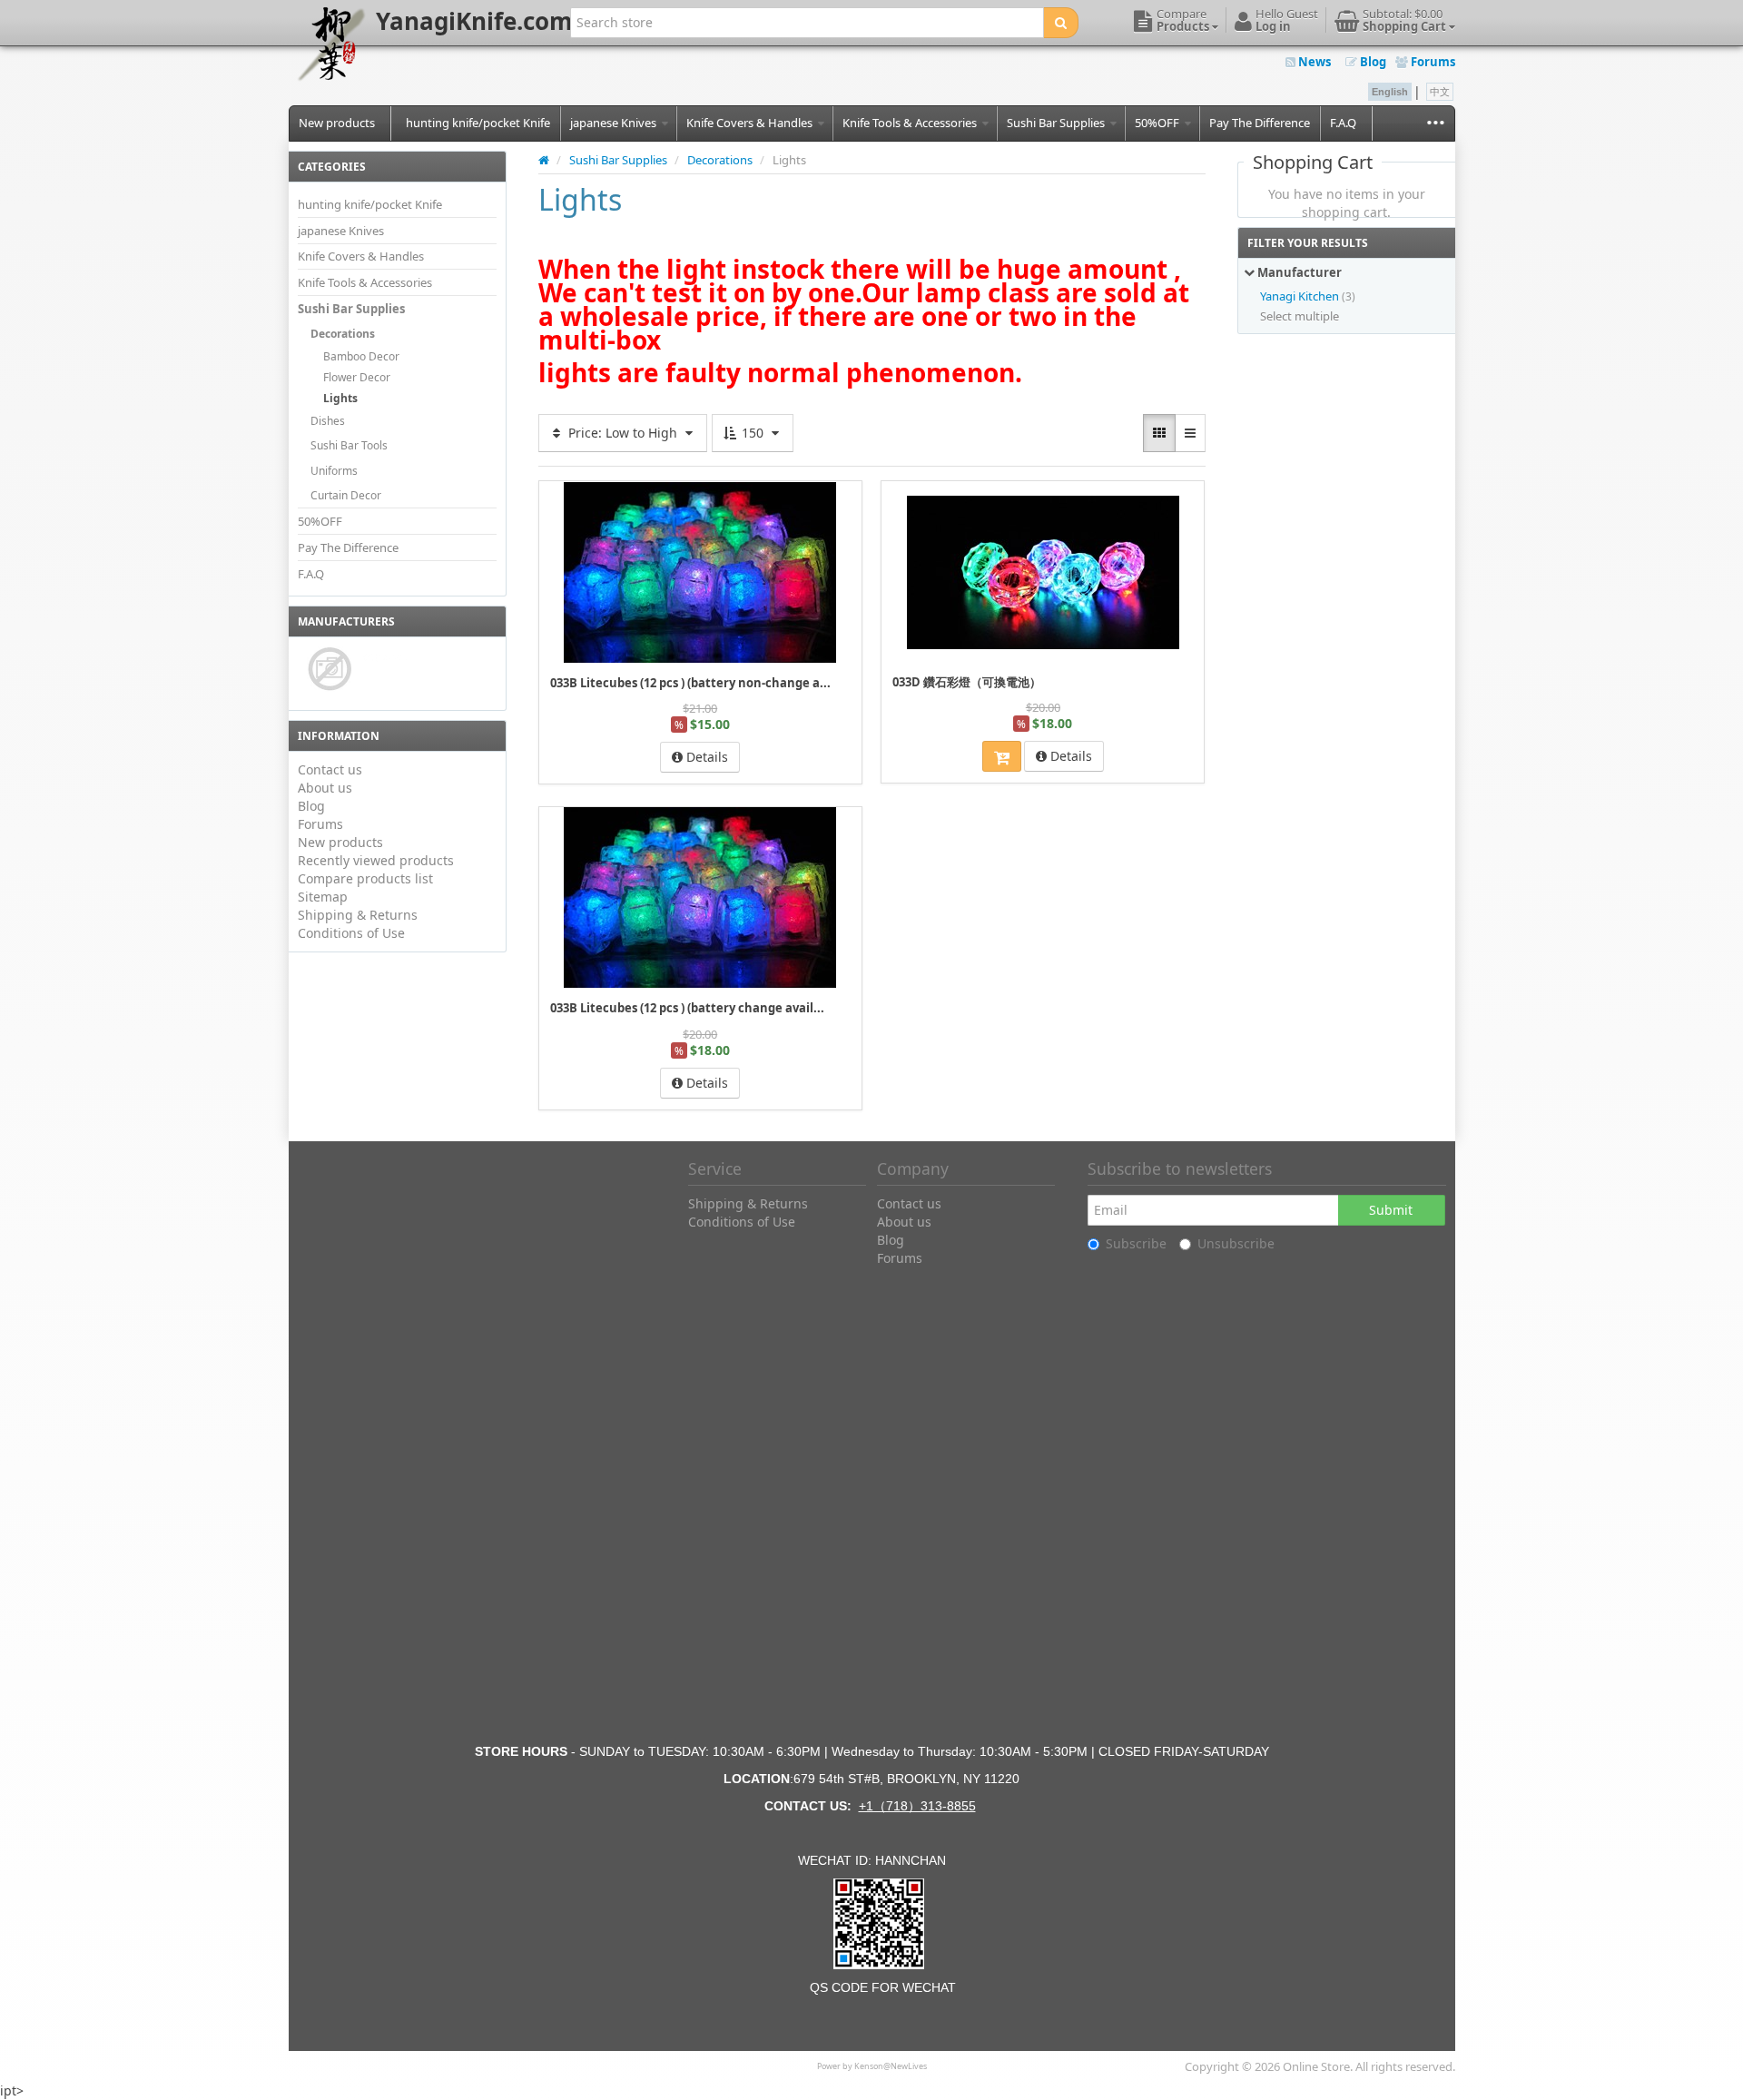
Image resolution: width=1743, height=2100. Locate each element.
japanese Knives (615, 123)
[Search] (1061, 23)
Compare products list (365, 878)
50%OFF (1158, 123)
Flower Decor (357, 377)
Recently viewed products (376, 860)
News (1313, 62)
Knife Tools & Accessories (911, 123)
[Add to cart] (1002, 756)
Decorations (343, 334)
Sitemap (323, 897)
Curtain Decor (346, 495)
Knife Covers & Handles (751, 123)
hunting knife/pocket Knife (478, 123)
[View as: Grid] (1159, 433)
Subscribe (1136, 1243)
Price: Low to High (623, 433)
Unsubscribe (1236, 1243)
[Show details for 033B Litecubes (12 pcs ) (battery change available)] (700, 897)
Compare (828, 493)
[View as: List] (1190, 433)
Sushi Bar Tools (349, 445)
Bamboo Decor (361, 356)
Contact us (330, 769)
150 (753, 433)
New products (337, 123)
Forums (1432, 62)
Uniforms (334, 471)
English (1390, 92)
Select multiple (1300, 316)
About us (325, 788)
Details (705, 757)
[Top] (544, 160)
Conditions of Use (351, 933)
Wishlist (921, 493)
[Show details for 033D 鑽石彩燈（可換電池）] (1043, 572)
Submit (1391, 1210)
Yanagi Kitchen (1300, 296)
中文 (1440, 92)
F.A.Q (1343, 123)
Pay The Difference (1260, 123)
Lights (340, 398)
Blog (1372, 62)
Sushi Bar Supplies (1057, 123)
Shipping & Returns (358, 915)
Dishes (328, 421)
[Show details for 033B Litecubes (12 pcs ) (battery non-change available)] (700, 572)
